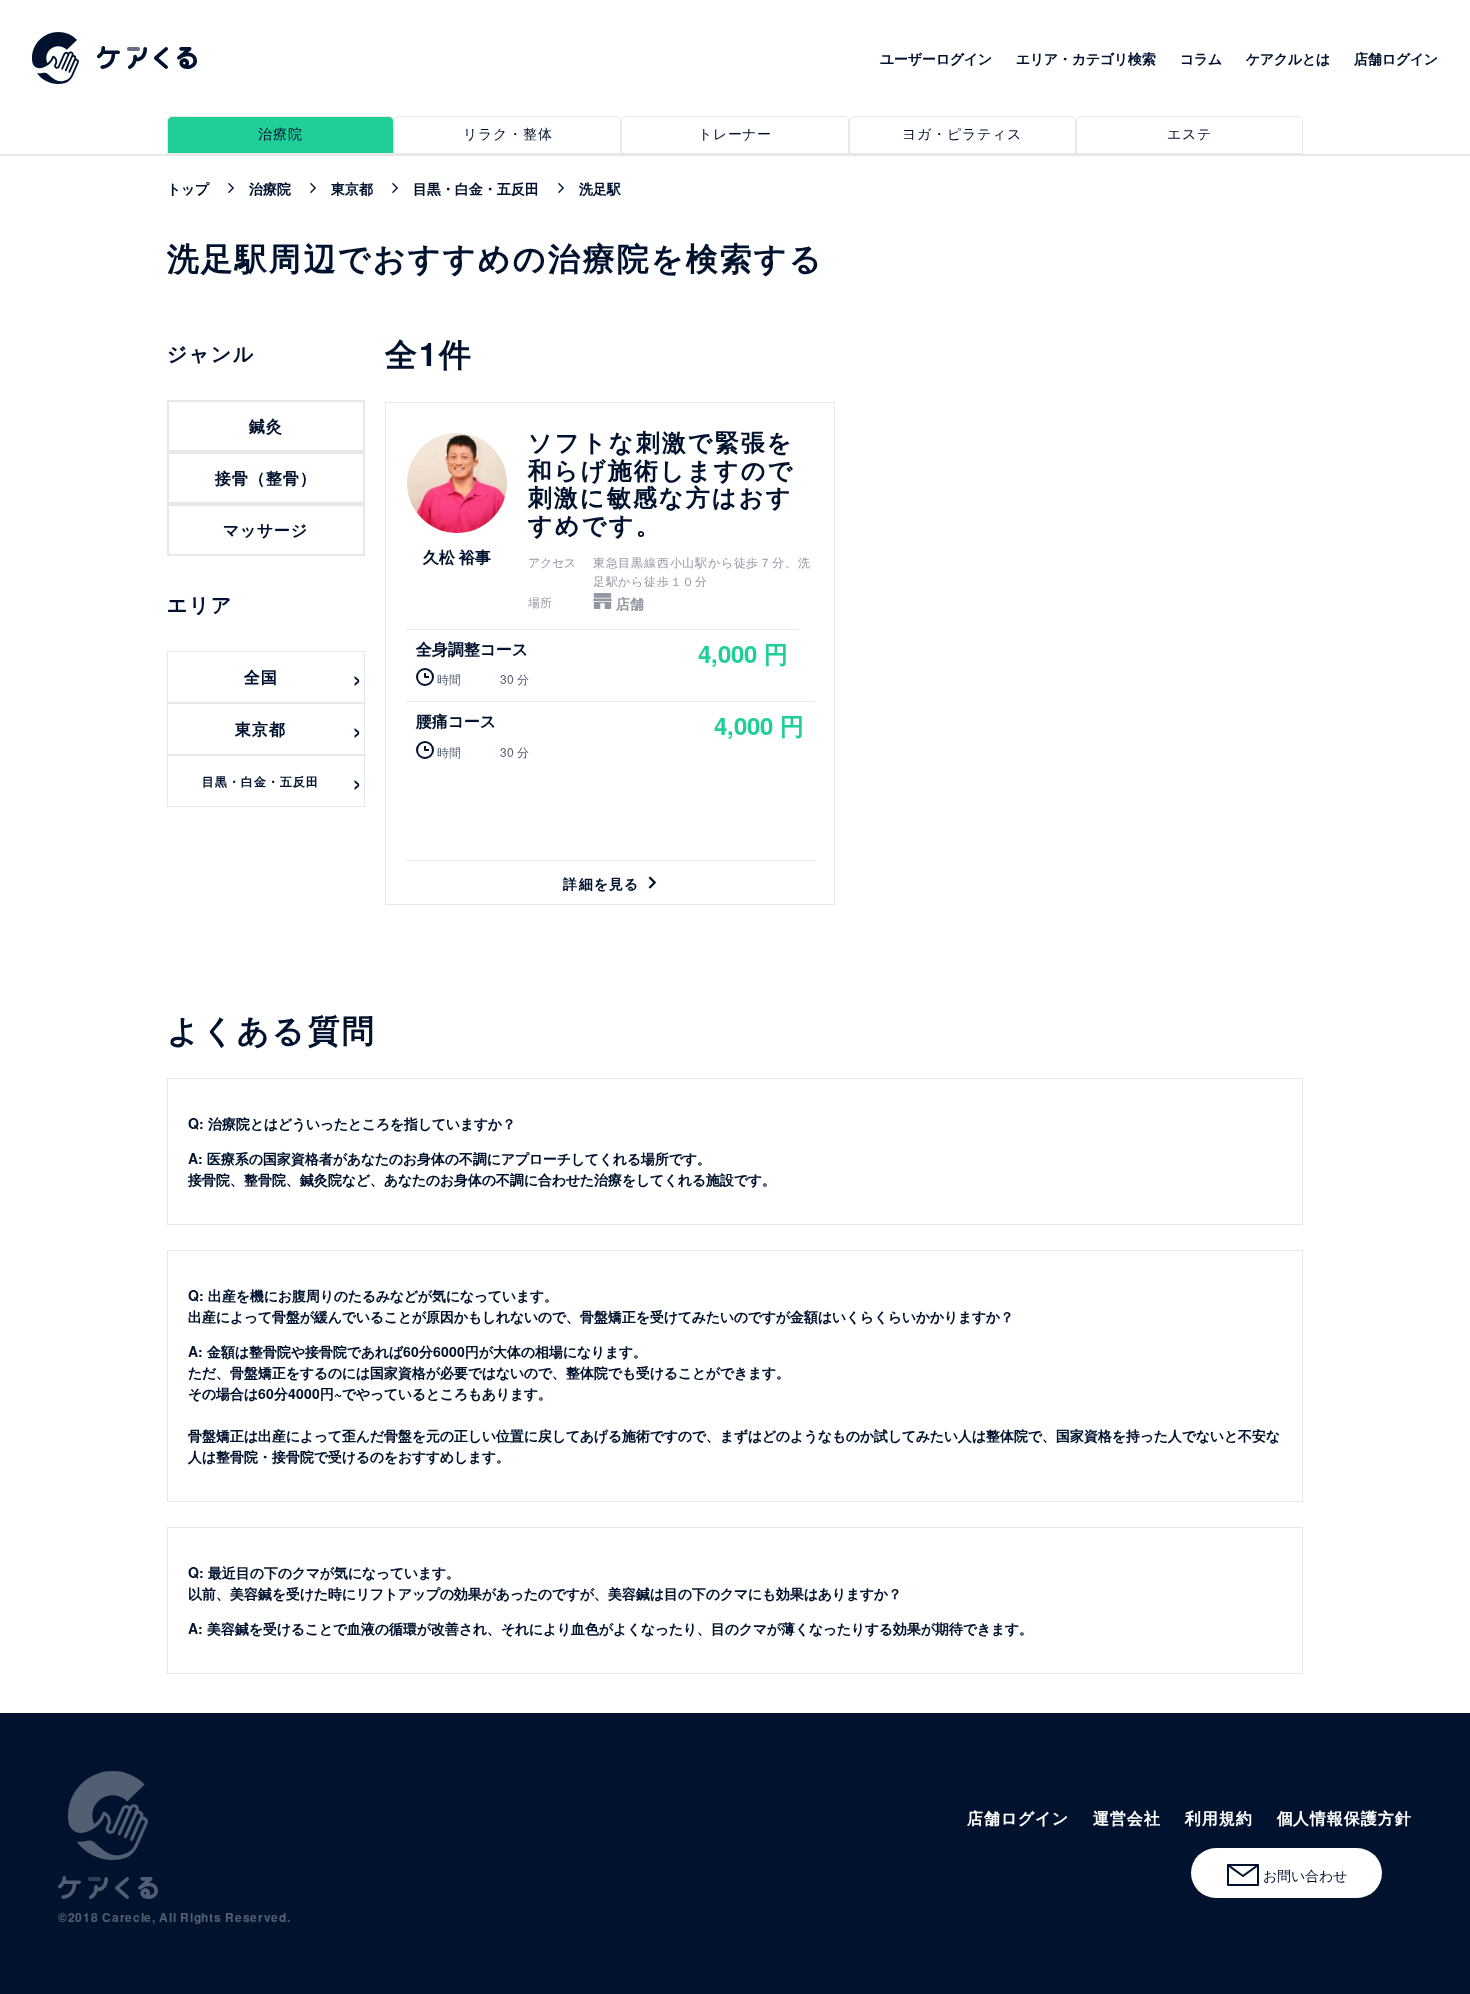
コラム (1201, 58)
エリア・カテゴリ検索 (1086, 58)
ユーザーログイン (936, 58)
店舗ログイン (1396, 58)
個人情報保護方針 (1344, 1817)
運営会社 (1127, 1817)
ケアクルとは (1288, 58)
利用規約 (1219, 1817)
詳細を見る (610, 653)
